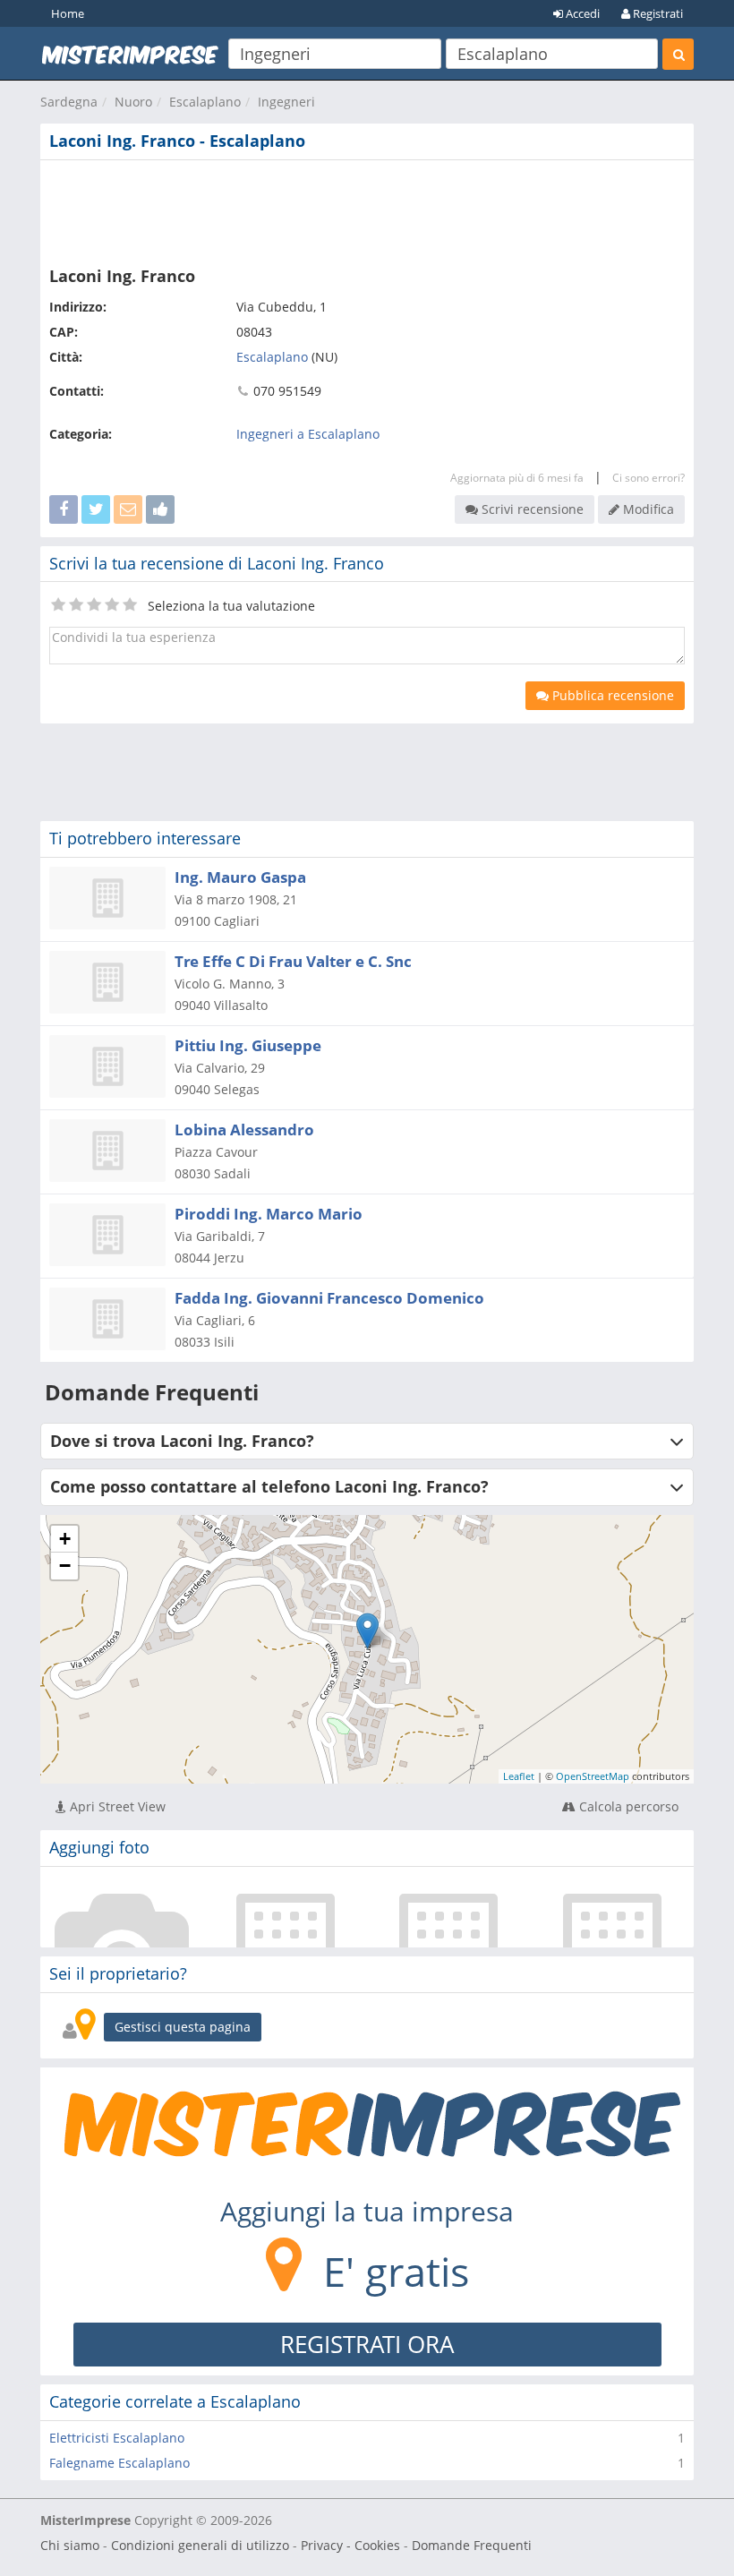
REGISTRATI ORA (367, 2344)
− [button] (65, 1566)
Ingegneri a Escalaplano (308, 434)
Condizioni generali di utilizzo (200, 2545)
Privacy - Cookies (350, 2545)
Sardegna (69, 102)
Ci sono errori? (649, 478)
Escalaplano (205, 102)
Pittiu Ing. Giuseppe (248, 1045)
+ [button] (65, 1539)
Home (68, 13)
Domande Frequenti (472, 2545)
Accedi (581, 13)
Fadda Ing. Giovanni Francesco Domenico (329, 1298)
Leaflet (519, 1776)
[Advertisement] (367, 210)
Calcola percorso (627, 1806)
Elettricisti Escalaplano (117, 2438)
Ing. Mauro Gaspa (240, 877)
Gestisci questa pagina (183, 2027)
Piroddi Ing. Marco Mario (269, 1214)
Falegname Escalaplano (119, 2463)
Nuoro (133, 102)
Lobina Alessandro (244, 1130)
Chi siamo (70, 2545)
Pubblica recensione (611, 695)
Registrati (657, 13)
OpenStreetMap (593, 1776)
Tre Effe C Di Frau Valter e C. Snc (293, 961)
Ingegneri (286, 102)
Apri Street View (116, 1806)
